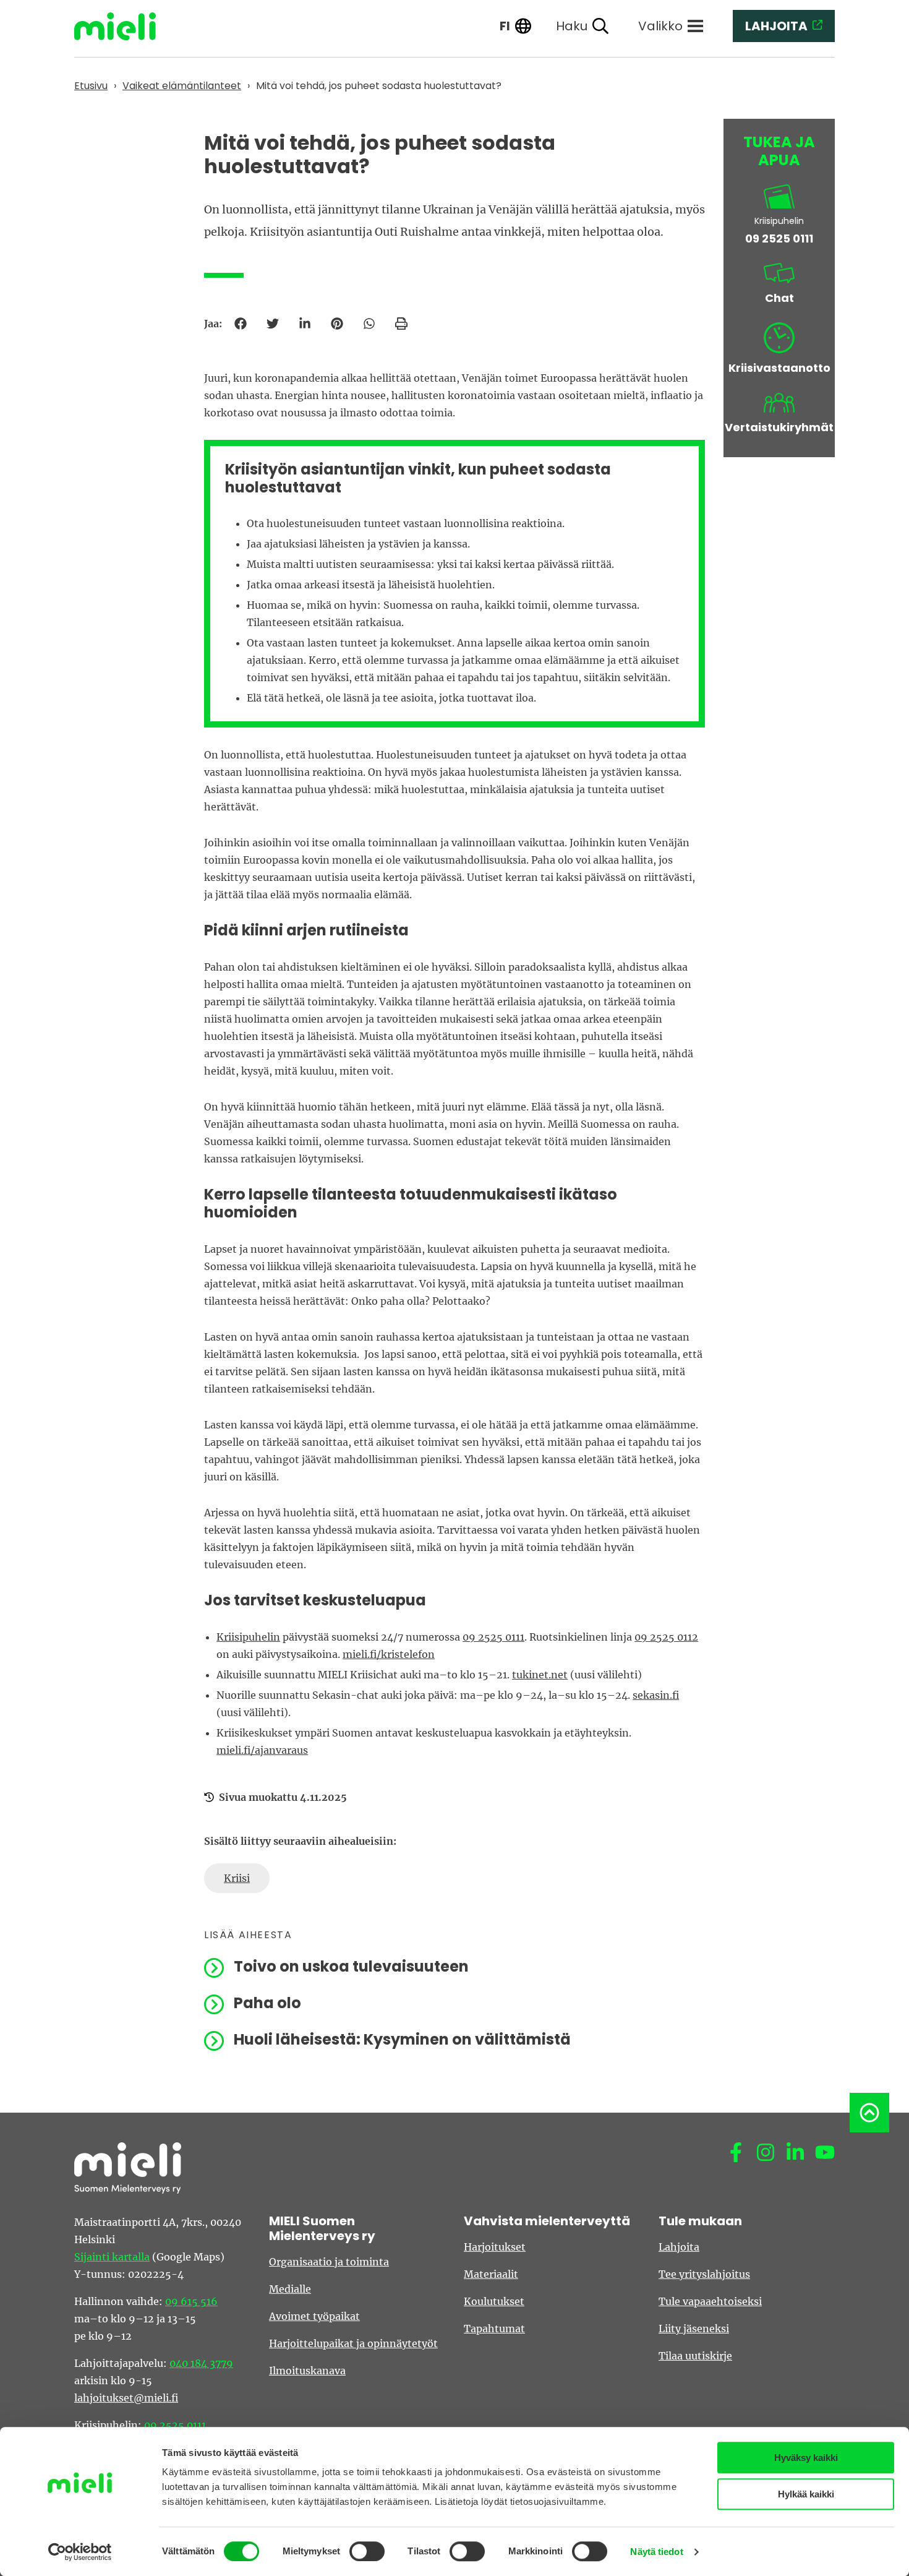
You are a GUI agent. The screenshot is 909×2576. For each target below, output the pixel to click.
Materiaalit (491, 2274)
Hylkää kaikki (806, 2494)
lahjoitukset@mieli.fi (126, 2398)
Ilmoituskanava (307, 2371)
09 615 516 (191, 2301)
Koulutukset (494, 2301)
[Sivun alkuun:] (869, 2113)
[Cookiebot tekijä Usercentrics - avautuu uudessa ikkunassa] (80, 2552)
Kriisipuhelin (248, 1637)
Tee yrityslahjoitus (704, 2274)
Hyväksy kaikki (806, 2458)
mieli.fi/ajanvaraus (262, 1750)
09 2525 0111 (493, 1637)
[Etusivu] (124, 26)
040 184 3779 (201, 2363)
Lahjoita (679, 2247)
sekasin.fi (656, 1695)
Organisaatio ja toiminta (329, 2262)
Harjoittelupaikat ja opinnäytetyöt (353, 2343)
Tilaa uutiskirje (695, 2356)
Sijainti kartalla (112, 2257)
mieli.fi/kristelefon (389, 1654)
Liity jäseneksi (694, 2329)
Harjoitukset (495, 2247)
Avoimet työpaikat (314, 2316)
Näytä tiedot (656, 2552)
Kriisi (237, 1878)
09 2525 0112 (666, 1637)
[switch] (367, 2551)
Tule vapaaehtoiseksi (710, 2301)
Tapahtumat (494, 2329)
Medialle (290, 2289)
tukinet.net (540, 1675)
